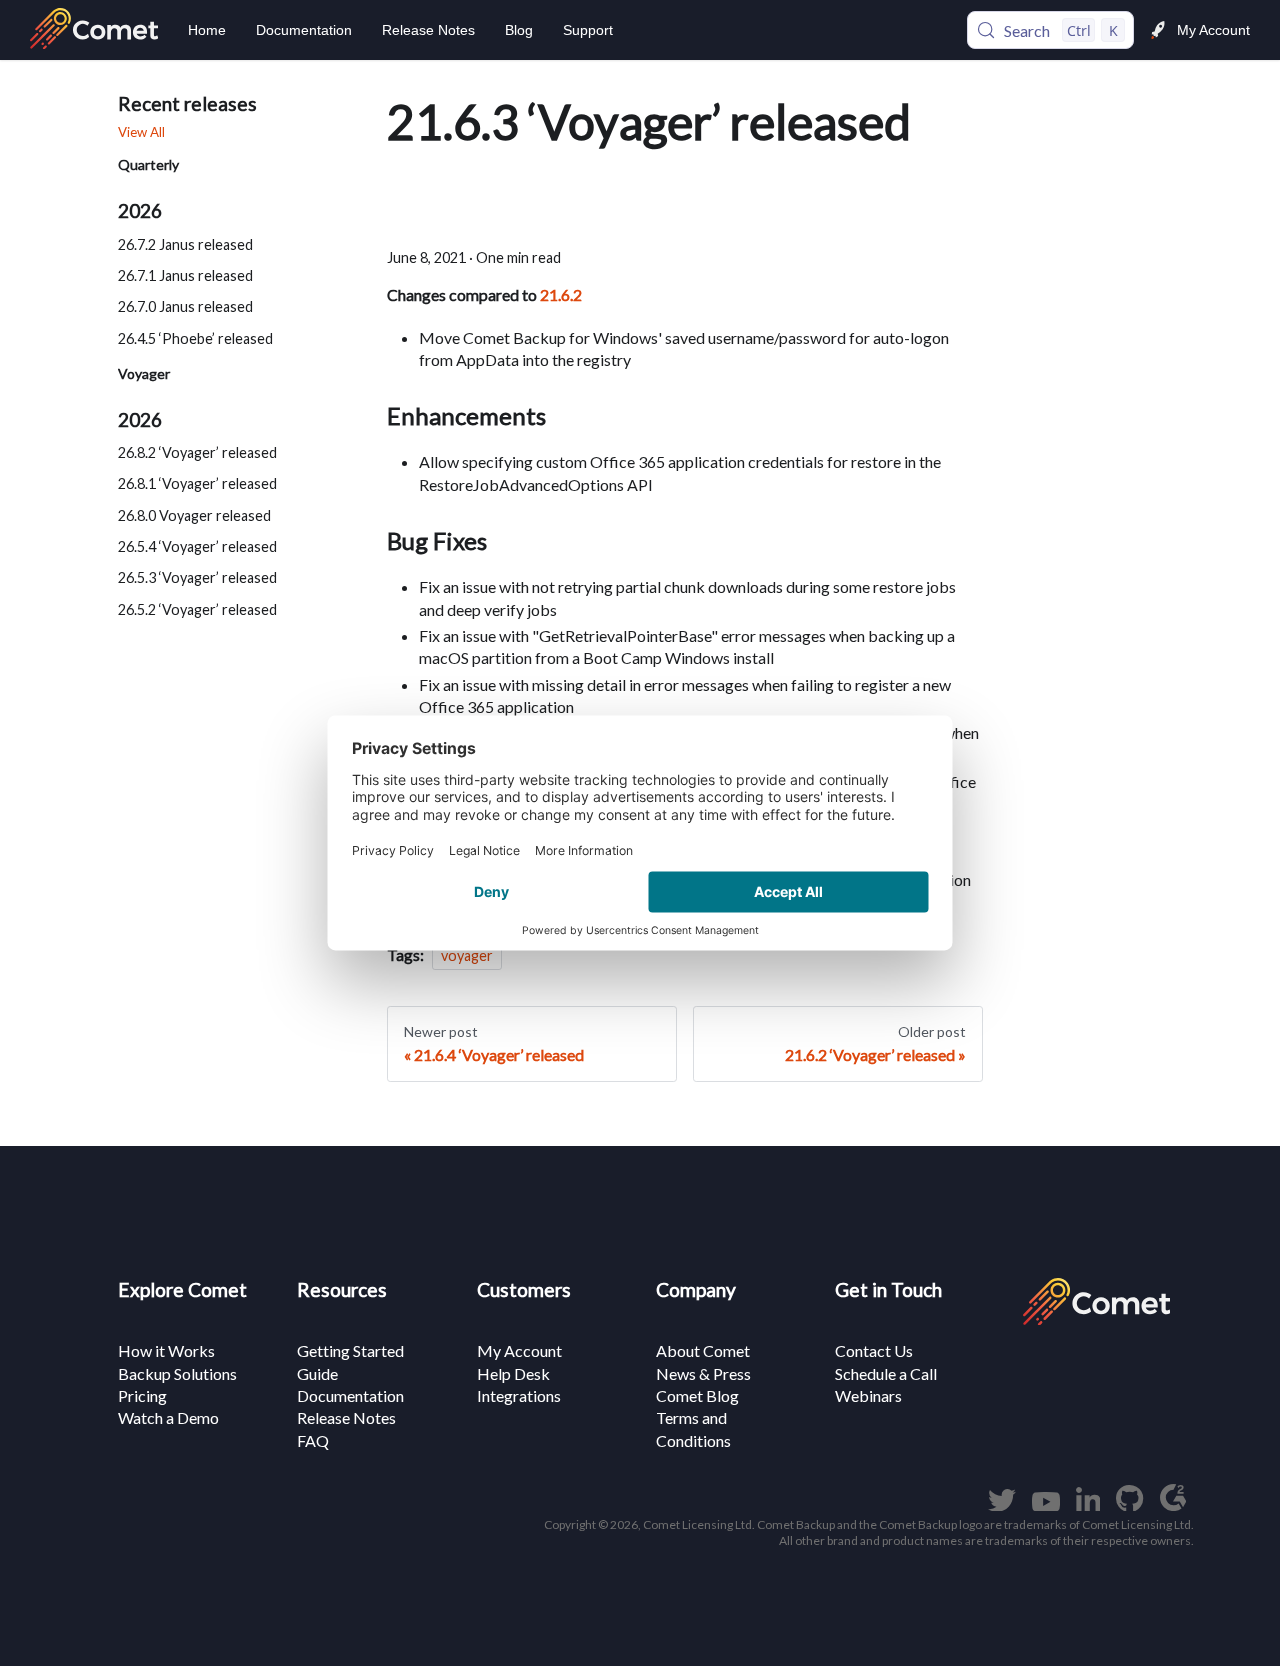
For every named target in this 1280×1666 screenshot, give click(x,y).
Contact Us (874, 1350)
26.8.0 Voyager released (194, 514)
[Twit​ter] (1002, 1504)
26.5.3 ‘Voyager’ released (197, 577)
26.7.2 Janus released (185, 243)
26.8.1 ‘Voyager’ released (197, 483)
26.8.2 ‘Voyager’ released (197, 452)
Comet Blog (697, 1395)
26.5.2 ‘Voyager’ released (197, 608)
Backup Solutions (177, 1373)
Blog (519, 30)
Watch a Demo (168, 1417)
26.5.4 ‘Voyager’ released (197, 546)
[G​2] (1173, 1504)
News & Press (703, 1373)
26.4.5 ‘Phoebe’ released (195, 337)
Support (588, 30)
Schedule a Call (886, 1373)
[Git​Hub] (1129, 1504)
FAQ (313, 1440)
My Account (1213, 30)
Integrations (519, 1395)
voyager (467, 955)
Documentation (304, 30)
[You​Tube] (1046, 1504)
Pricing (142, 1395)
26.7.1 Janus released (185, 274)
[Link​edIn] (1088, 1504)
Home (207, 30)
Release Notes (428, 30)
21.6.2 (561, 294)
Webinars (868, 1395)
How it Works (166, 1350)
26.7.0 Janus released (185, 306)
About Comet (703, 1350)
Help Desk (513, 1373)
